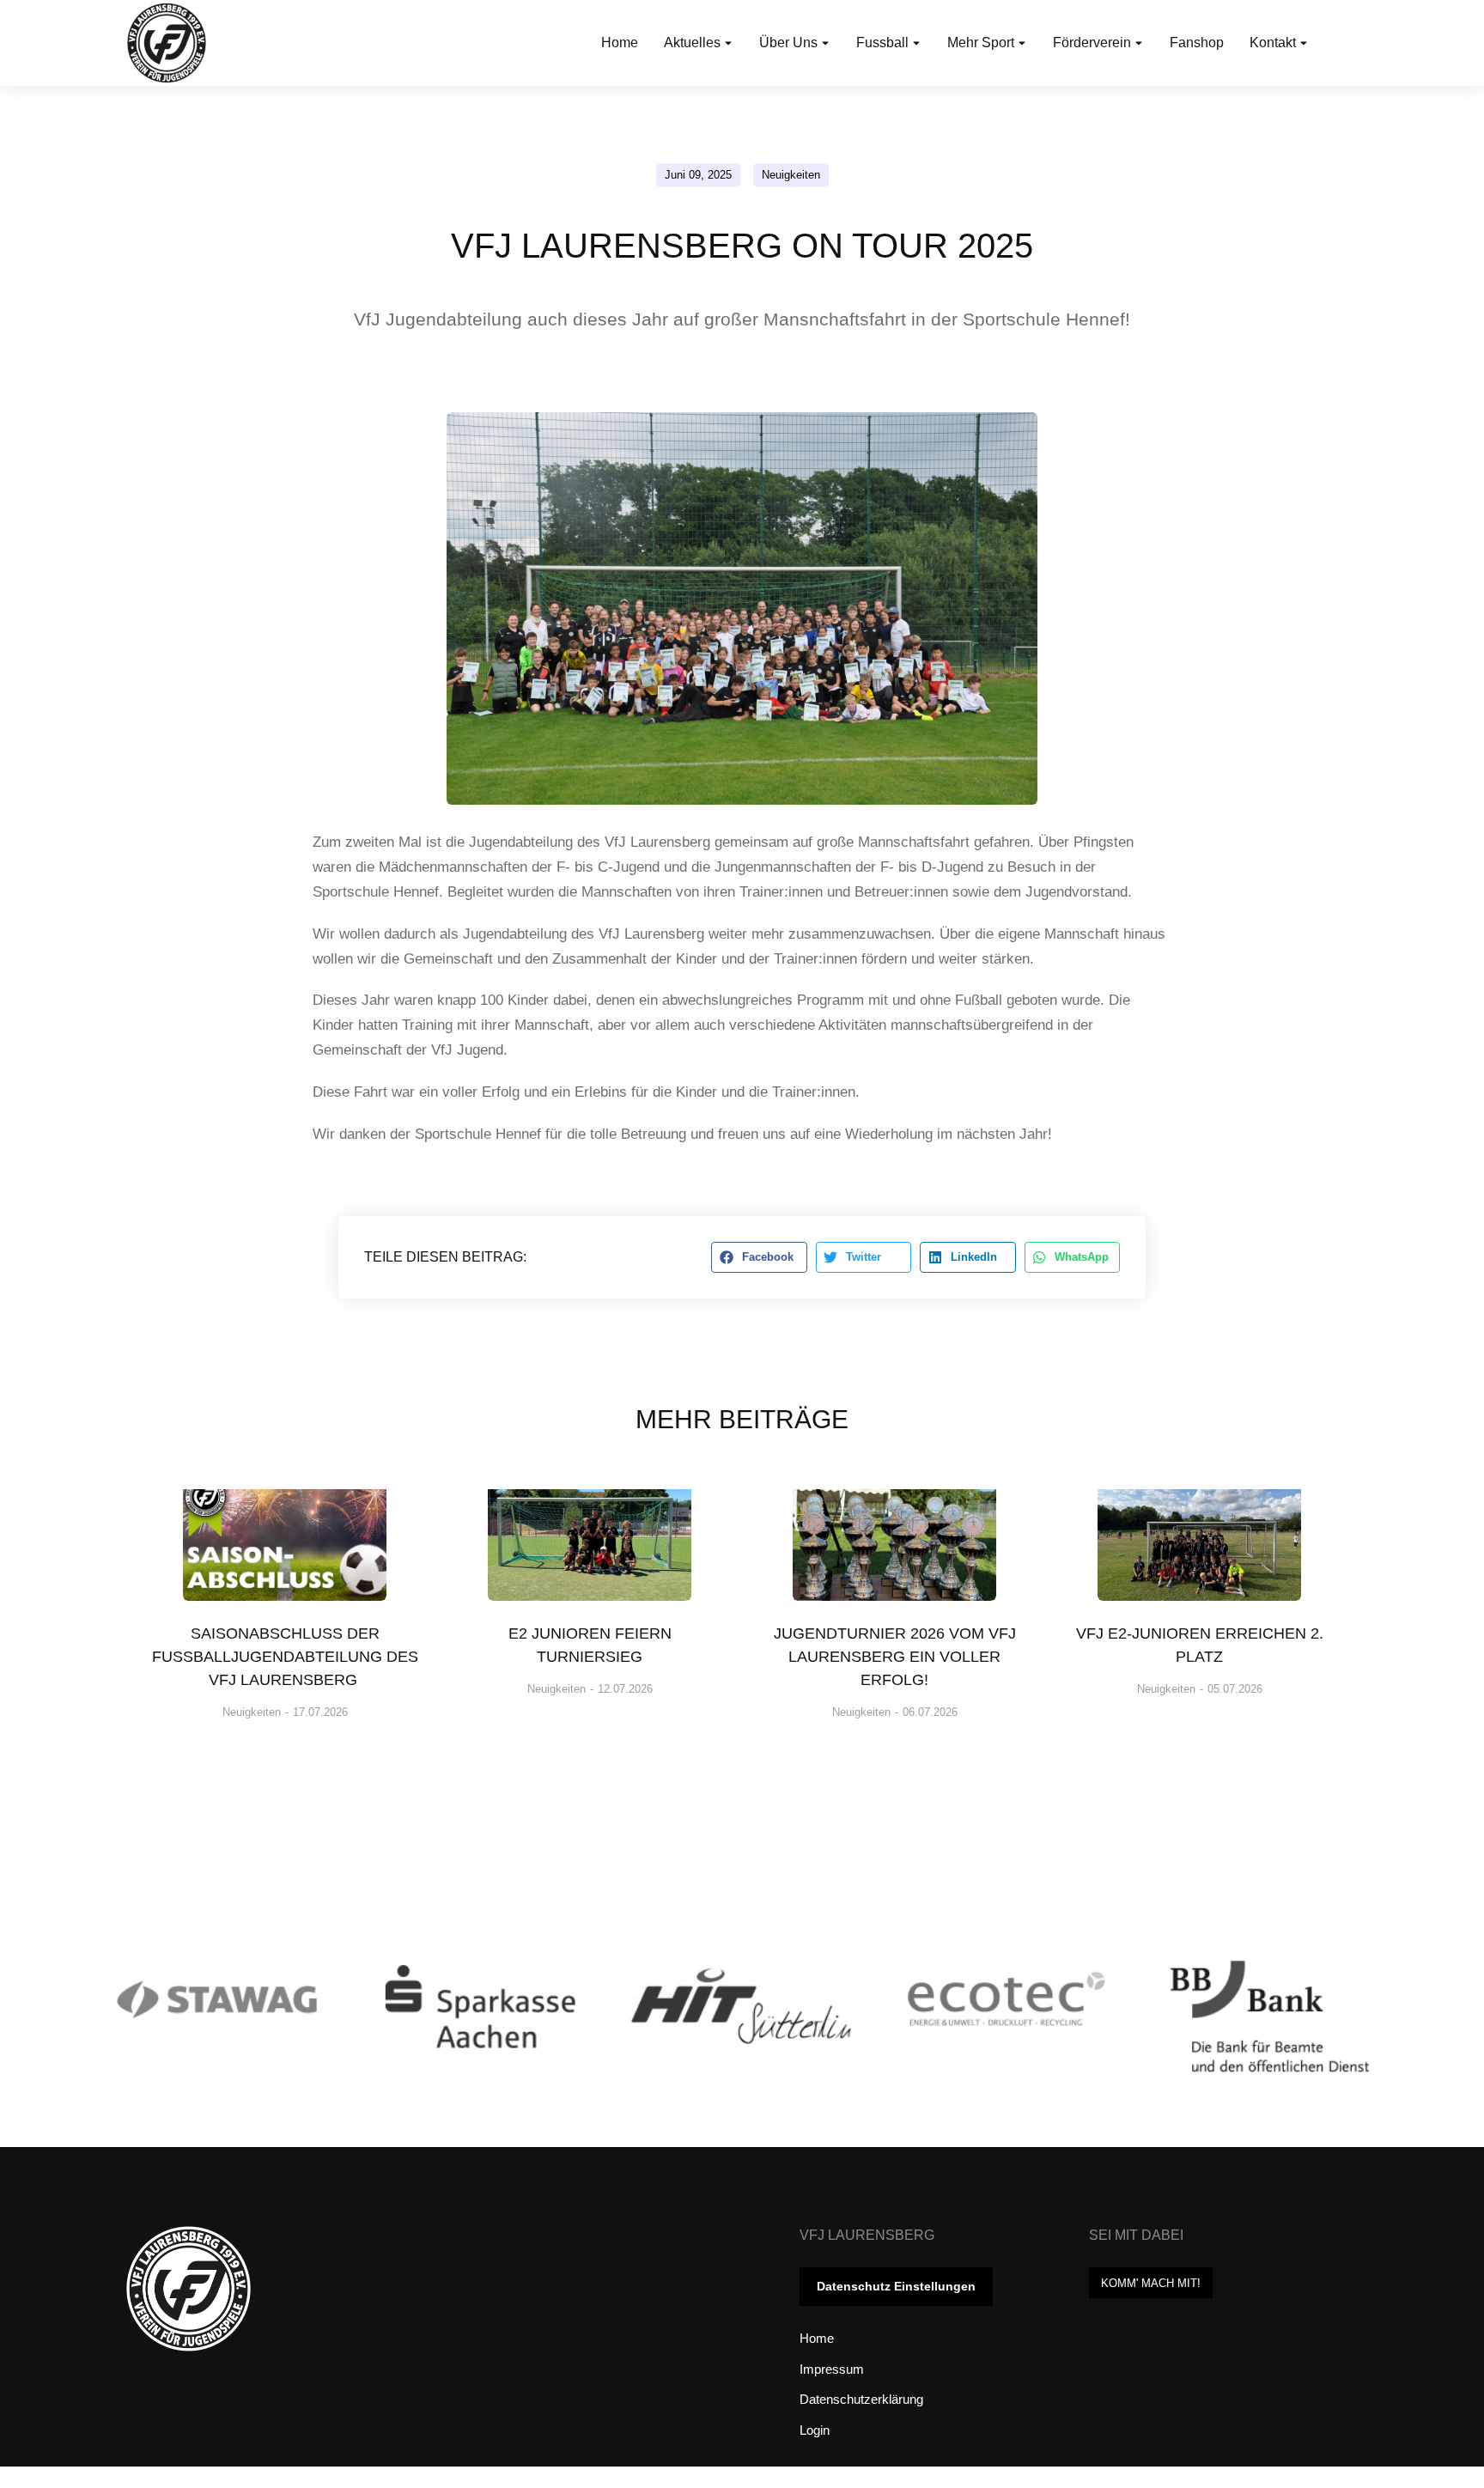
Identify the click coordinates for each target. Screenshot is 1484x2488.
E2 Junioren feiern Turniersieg (590, 1645)
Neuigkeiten (791, 175)
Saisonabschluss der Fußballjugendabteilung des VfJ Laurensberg (285, 1657)
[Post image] (284, 1534)
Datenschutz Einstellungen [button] (896, 2286)
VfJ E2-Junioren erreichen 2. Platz (1200, 1645)
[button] (759, 1257)
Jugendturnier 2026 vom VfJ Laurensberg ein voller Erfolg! (895, 1657)
